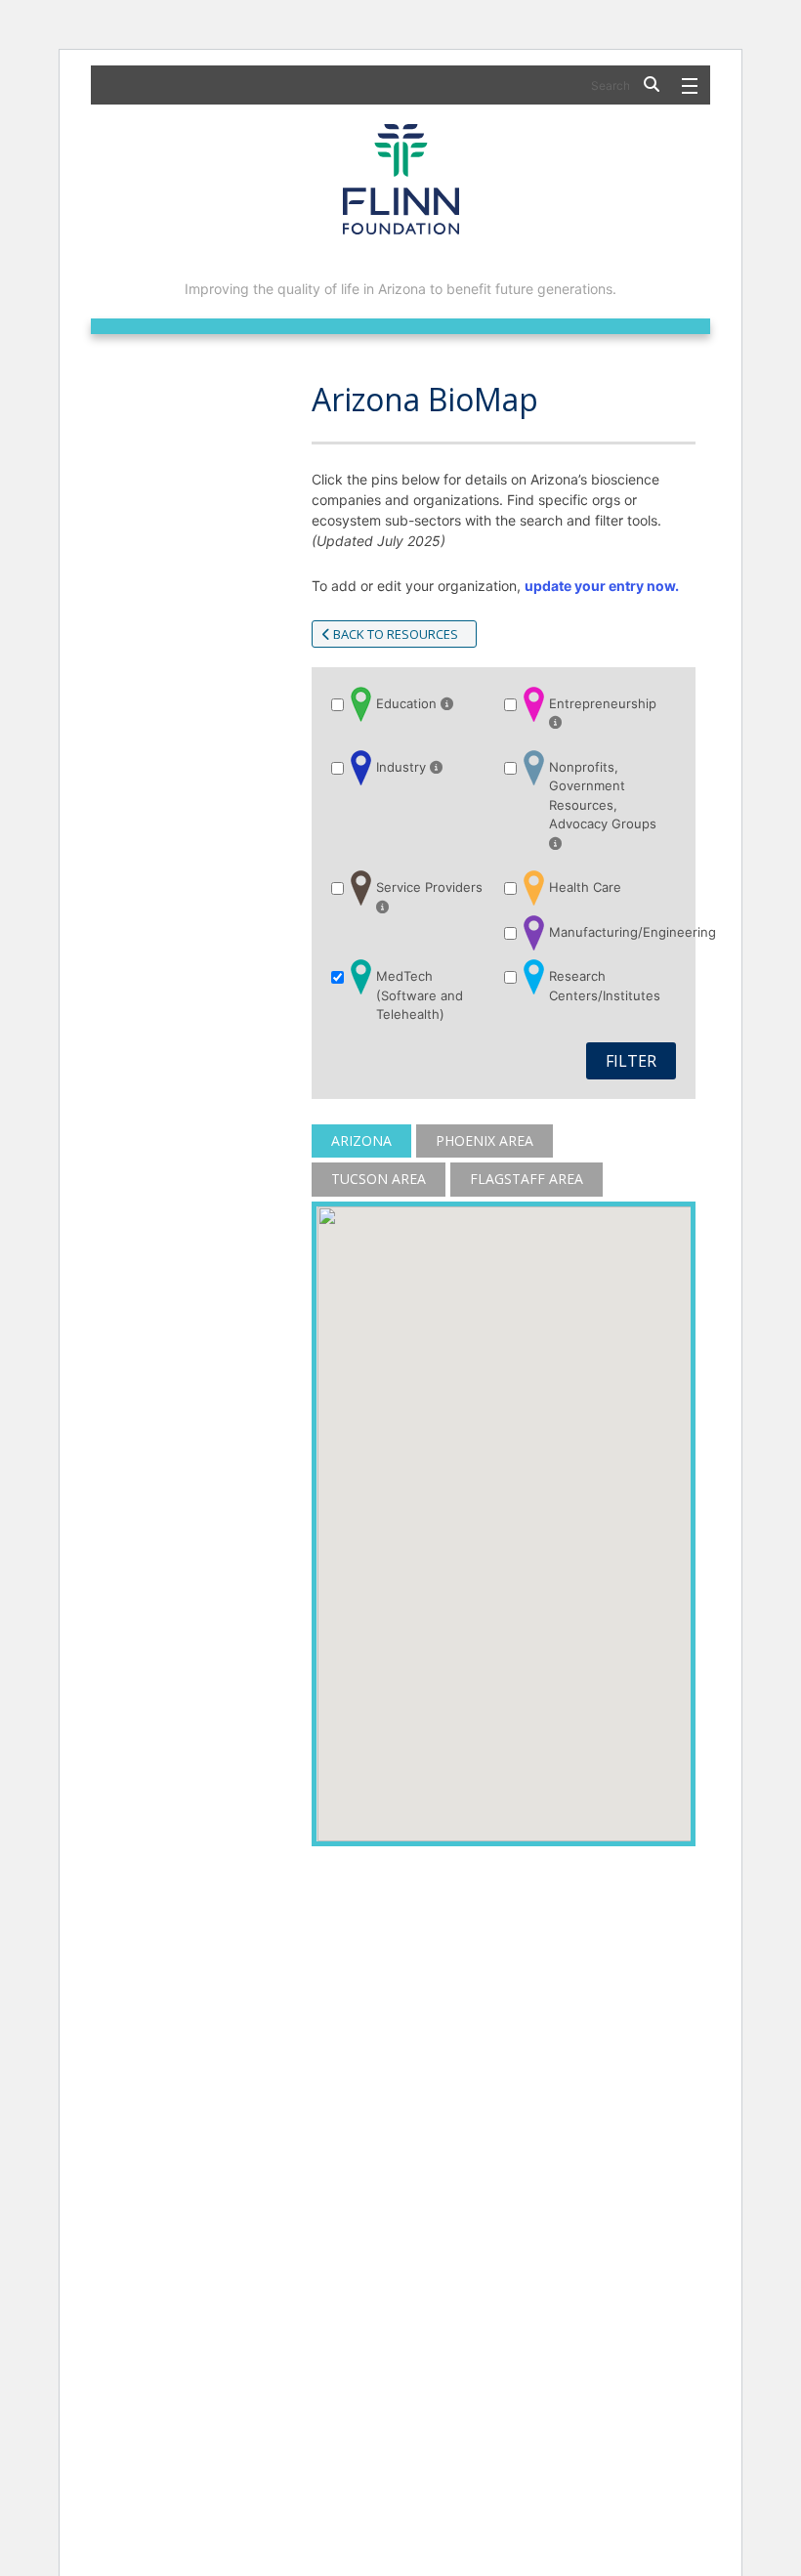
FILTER (631, 1061)
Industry (403, 767)
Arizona (361, 1140)
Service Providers (429, 887)
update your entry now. (602, 586)
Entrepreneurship (603, 703)
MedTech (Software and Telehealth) (420, 995)
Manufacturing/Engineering (605, 932)
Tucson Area (379, 1179)
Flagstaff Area (527, 1179)
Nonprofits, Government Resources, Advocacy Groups (603, 796)
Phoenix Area (485, 1140)
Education (408, 703)
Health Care (585, 887)
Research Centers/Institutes (605, 986)
